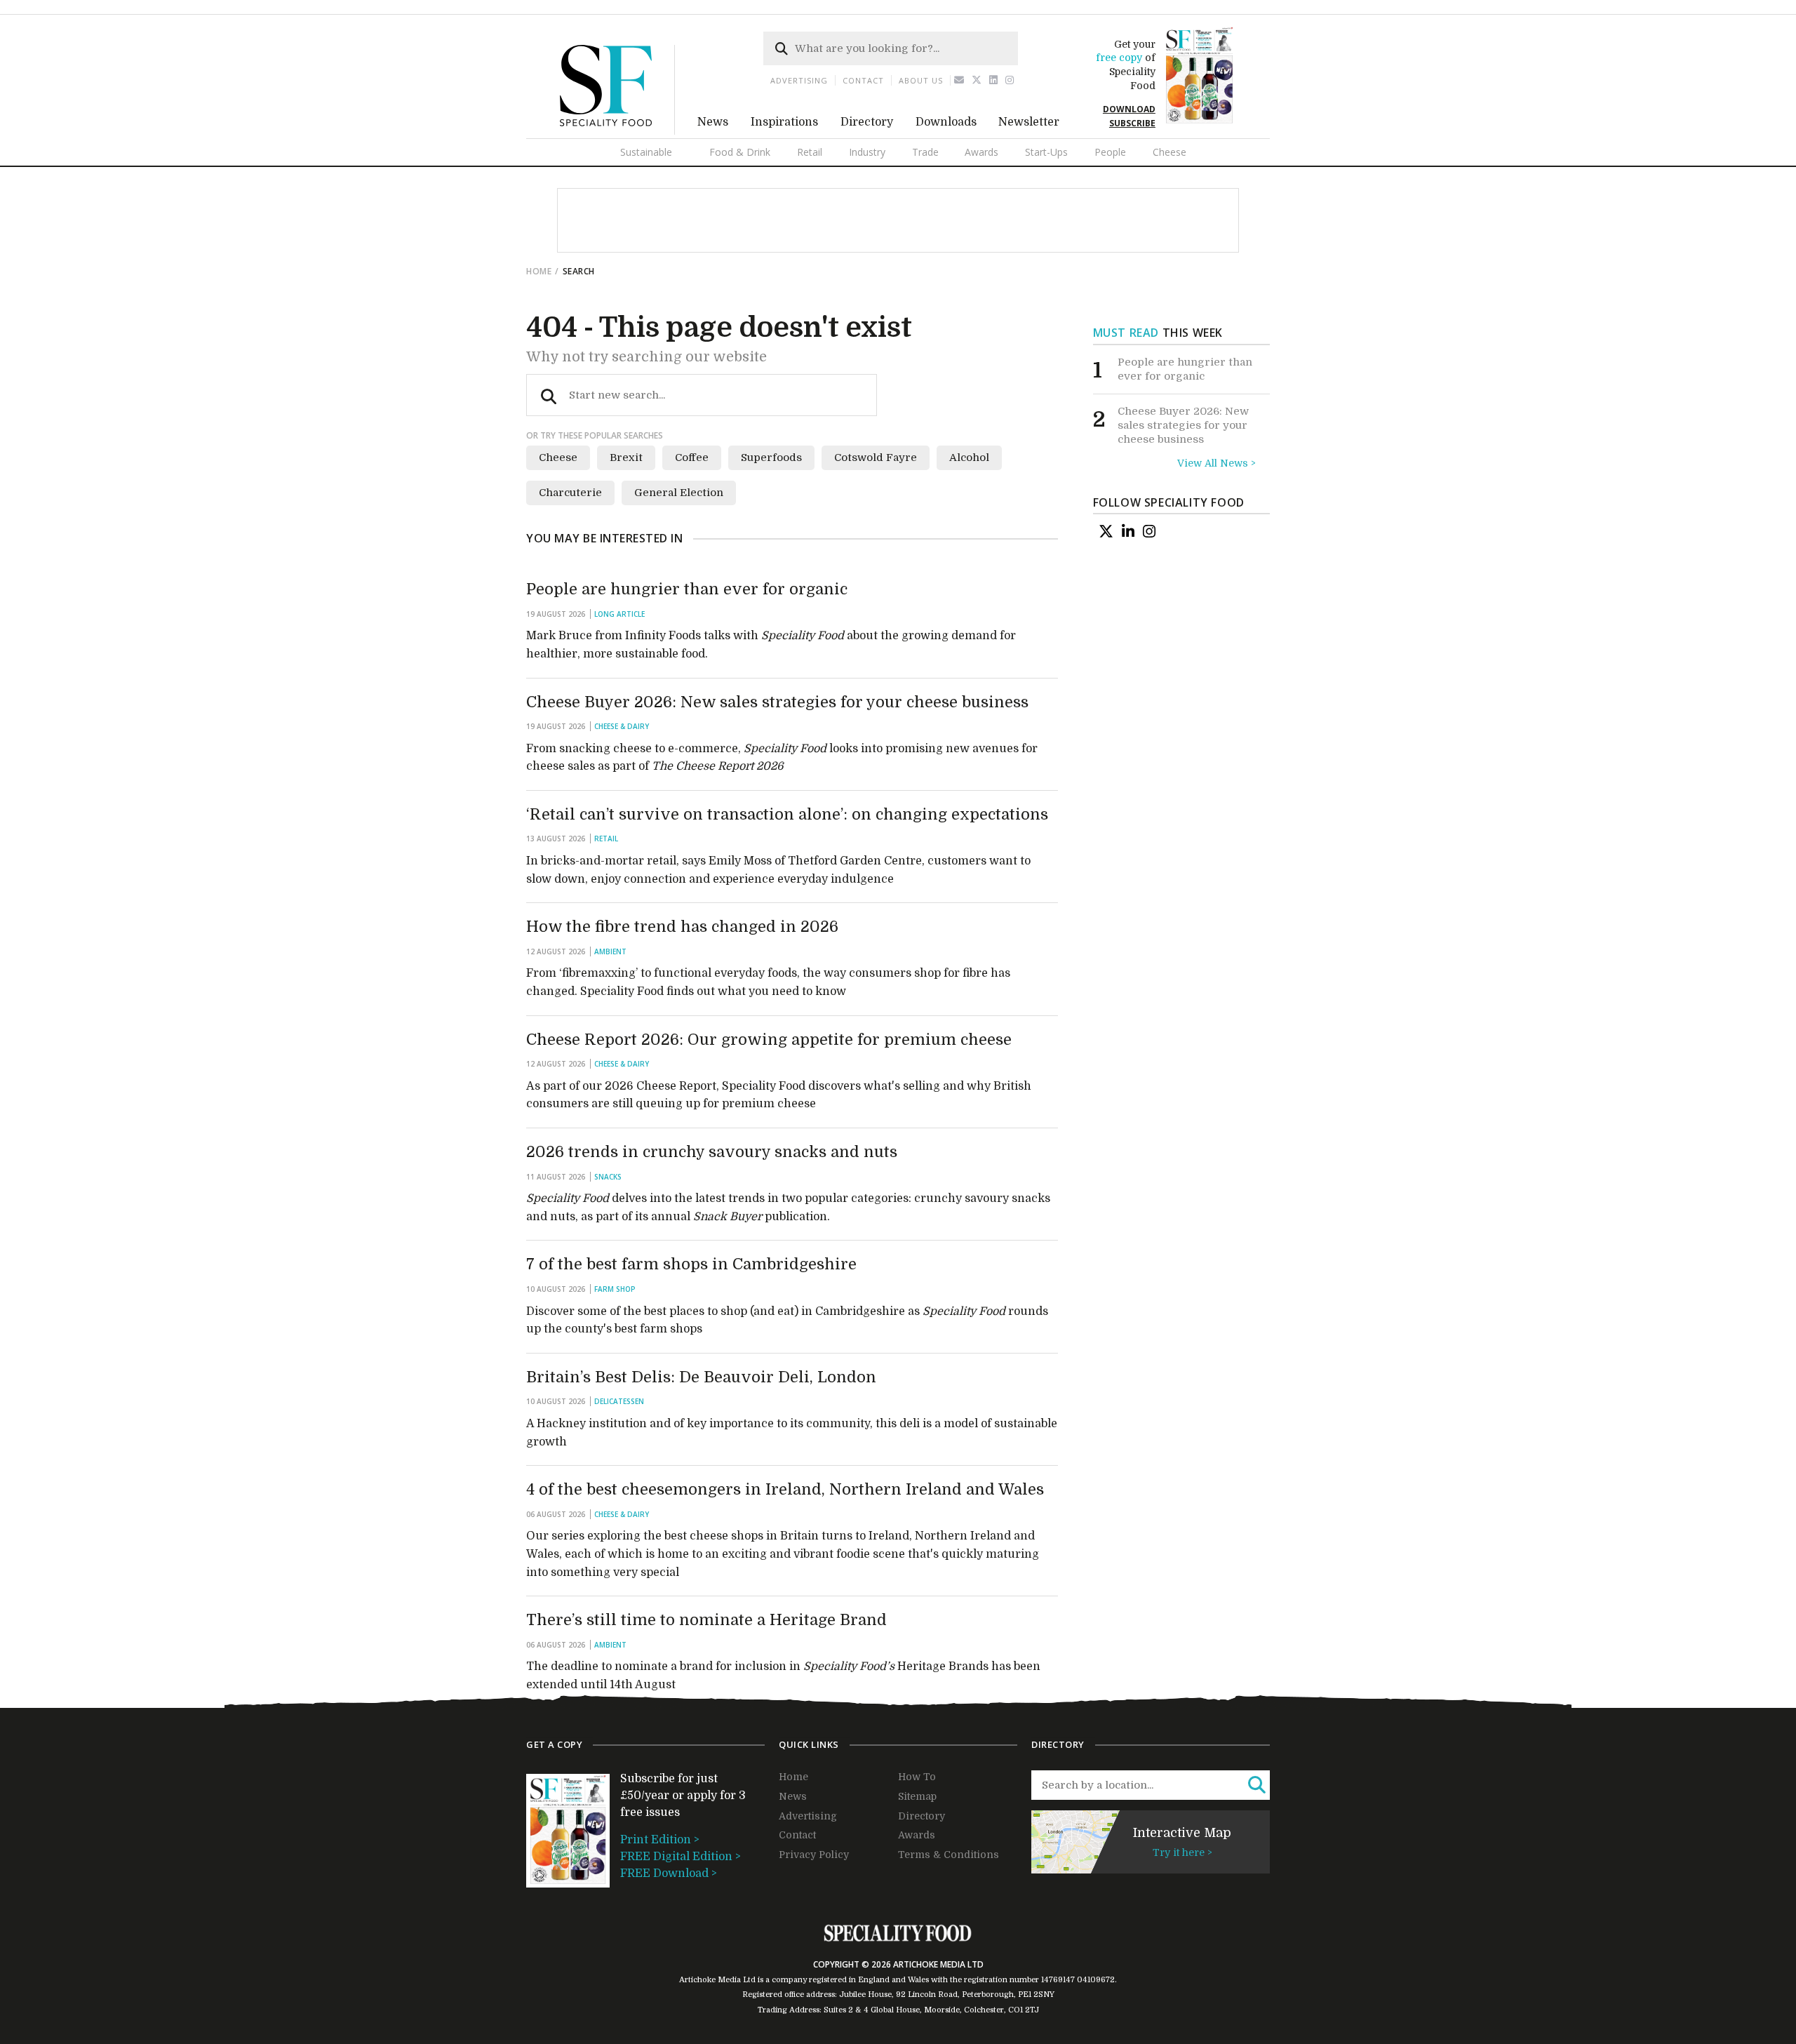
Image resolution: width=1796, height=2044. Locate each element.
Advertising (799, 80)
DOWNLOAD (1129, 109)
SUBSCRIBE (1132, 123)
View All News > (1217, 463)
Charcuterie (570, 493)
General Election (679, 493)
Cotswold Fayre (876, 457)
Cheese (1170, 152)
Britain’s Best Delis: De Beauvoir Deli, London (701, 1377)
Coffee (692, 457)
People (1110, 152)
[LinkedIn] (1128, 531)
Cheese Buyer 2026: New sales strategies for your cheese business (777, 702)
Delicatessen (619, 1401)
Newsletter (1029, 122)
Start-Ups (1046, 152)
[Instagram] (1010, 80)
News (713, 122)
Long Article (619, 614)
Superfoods (771, 457)
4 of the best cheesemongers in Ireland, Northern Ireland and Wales (785, 1489)
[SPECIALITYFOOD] (617, 131)
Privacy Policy (814, 1855)
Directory (867, 122)
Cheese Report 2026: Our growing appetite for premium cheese (769, 1040)
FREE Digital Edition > (681, 1857)
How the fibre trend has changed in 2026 (682, 927)
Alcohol (969, 457)
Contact (863, 80)
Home (539, 271)
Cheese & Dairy (622, 726)
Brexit (626, 457)
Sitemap (917, 1796)
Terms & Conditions (949, 1855)
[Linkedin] (994, 80)
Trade (925, 152)
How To (917, 1777)
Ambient (610, 951)
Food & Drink (740, 152)
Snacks (608, 1177)
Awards (981, 152)
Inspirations (784, 122)
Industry (867, 152)
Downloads (946, 122)
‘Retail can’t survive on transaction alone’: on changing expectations (787, 814)
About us (921, 80)
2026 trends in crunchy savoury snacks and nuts (712, 1152)
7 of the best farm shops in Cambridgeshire (691, 1264)
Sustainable (646, 152)
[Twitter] (977, 80)
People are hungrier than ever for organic (687, 589)
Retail (810, 152)
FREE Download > (669, 1873)
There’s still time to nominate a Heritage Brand (706, 1620)
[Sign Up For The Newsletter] (959, 80)
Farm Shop (615, 1289)
